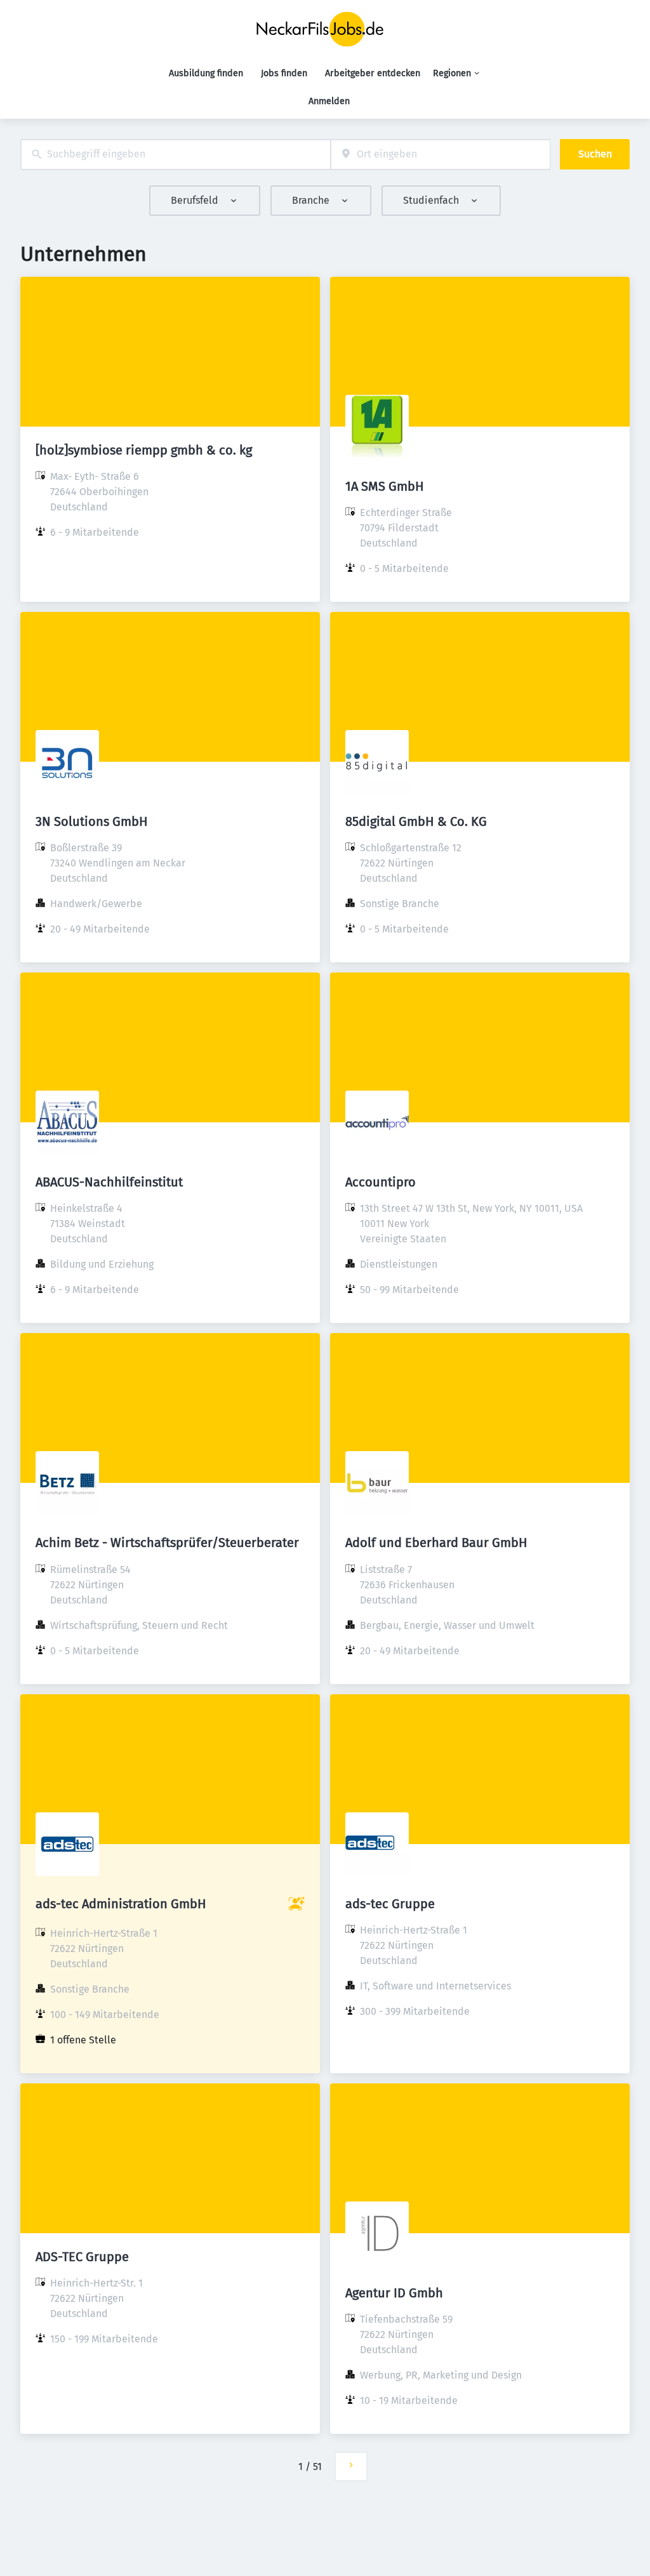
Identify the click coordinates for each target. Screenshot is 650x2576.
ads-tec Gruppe (390, 1904)
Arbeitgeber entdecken (373, 73)
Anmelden (329, 101)
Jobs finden (284, 73)
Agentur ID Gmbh (394, 2293)
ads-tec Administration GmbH (121, 1904)
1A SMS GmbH (385, 486)
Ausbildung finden (206, 73)
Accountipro (381, 1182)
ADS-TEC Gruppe (82, 2257)
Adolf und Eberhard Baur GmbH (436, 1543)
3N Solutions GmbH (92, 821)
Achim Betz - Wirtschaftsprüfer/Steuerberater (167, 1543)
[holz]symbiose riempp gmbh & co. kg (144, 450)
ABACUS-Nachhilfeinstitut (109, 1182)
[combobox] (176, 155)
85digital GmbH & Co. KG (416, 821)
